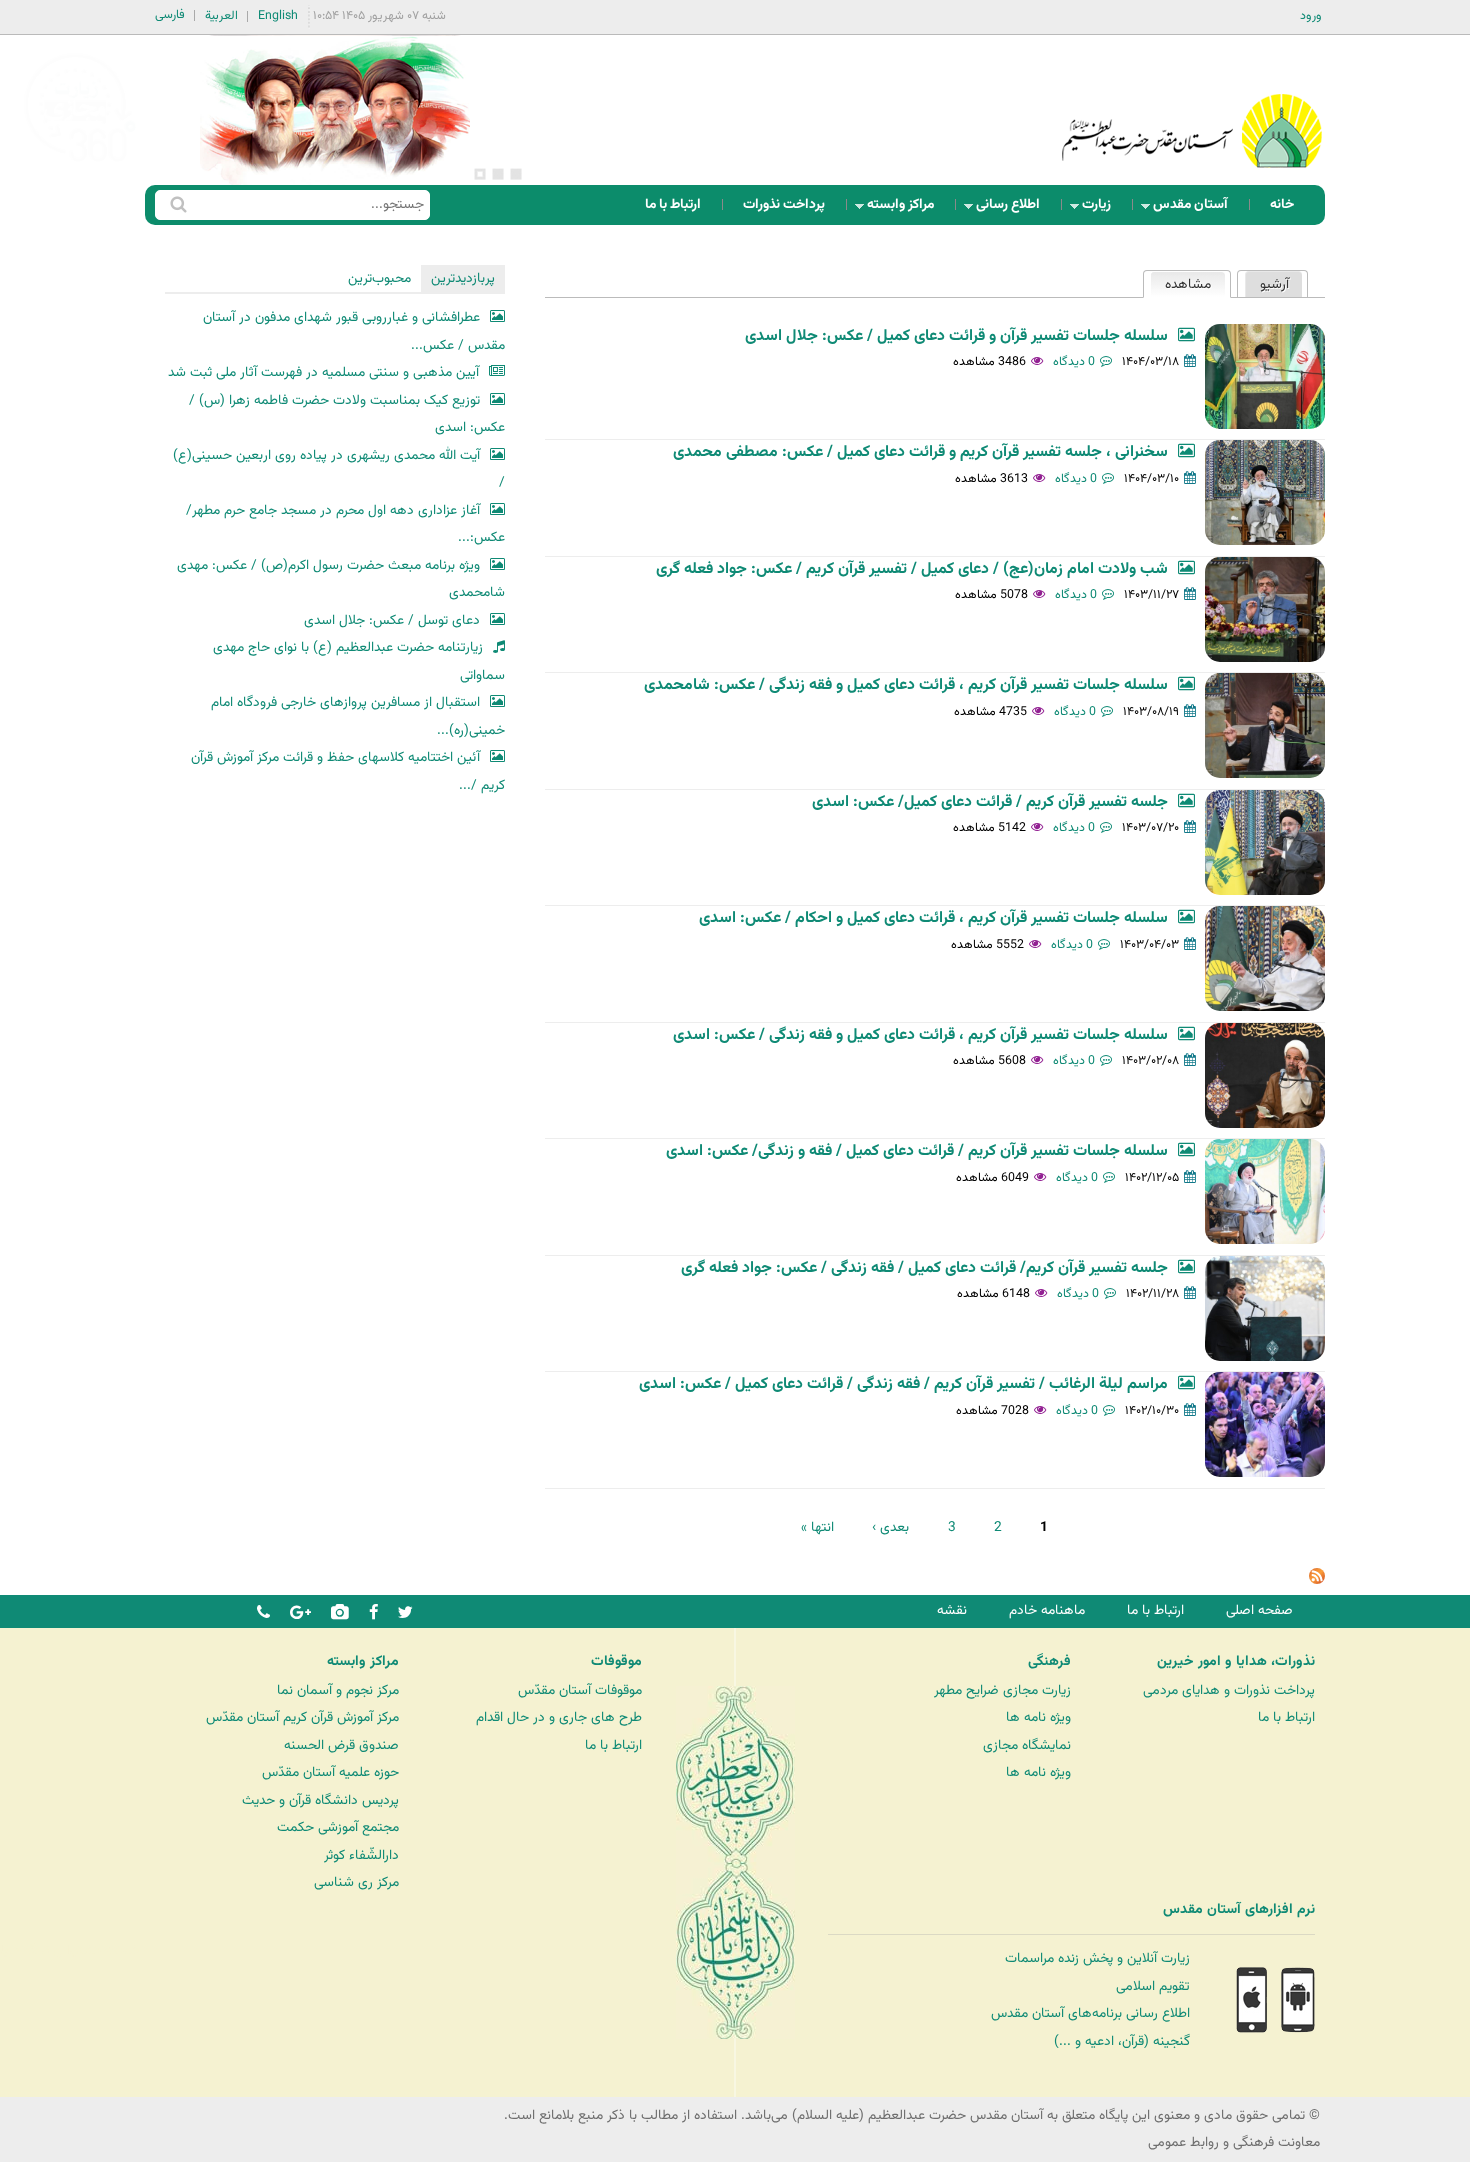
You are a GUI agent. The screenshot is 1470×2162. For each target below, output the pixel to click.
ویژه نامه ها (1038, 1717)
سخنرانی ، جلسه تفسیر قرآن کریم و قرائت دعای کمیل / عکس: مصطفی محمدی (920, 452)
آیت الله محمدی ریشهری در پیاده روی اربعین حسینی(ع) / (339, 469)
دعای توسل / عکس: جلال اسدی (392, 620)
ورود (1311, 16)
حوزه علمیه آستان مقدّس (330, 1772)
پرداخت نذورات (784, 204)
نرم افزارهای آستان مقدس (1239, 1910)
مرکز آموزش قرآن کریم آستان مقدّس (302, 1717)
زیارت (1102, 209)
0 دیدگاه (1074, 362)
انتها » (817, 1527)
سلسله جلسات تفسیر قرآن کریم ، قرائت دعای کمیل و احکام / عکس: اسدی (933, 918)
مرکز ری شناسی (356, 1882)
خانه (1282, 204)
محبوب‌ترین (379, 278)
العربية (221, 16)
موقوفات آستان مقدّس (580, 1690)
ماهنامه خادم (1047, 1610)
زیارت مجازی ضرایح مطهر (1002, 1690)
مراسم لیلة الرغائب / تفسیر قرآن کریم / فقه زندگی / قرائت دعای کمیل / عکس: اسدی (903, 1384)
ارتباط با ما (673, 204)
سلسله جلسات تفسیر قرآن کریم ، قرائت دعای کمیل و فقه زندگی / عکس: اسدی (920, 1035)
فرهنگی (1049, 1662)
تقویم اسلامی (1153, 1986)
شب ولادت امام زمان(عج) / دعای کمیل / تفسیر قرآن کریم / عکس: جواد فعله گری (912, 569)
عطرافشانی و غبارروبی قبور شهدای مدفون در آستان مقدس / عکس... (354, 331)
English (278, 16)
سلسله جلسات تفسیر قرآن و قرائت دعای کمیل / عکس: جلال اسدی (956, 336)
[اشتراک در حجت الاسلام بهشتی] (1317, 1580)
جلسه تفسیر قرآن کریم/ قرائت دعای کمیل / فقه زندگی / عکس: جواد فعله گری (924, 1268)
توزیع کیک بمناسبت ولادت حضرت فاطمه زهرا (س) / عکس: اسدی (347, 414)
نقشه (952, 1610)
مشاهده (1180, 284)
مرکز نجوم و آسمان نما (338, 1690)
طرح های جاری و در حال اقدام (559, 1717)
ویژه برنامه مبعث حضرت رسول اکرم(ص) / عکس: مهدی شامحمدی (341, 579)
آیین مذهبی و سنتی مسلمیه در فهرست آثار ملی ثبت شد (323, 372)
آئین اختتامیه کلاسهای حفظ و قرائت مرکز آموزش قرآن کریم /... (348, 771)
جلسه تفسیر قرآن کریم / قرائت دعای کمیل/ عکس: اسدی (990, 802)
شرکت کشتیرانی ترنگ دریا (69, 1950)
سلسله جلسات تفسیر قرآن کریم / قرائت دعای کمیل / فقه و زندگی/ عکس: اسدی (917, 1151)
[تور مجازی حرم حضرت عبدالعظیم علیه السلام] (80, 163)
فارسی (170, 15)
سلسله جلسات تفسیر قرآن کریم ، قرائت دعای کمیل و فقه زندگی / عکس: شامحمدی (906, 685)
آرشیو (1274, 284)
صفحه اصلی (1259, 1610)
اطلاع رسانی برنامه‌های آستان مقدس (1090, 2013)
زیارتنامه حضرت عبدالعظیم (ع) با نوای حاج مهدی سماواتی (359, 661)
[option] (335, 110)
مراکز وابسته (906, 209)
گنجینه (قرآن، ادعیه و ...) (1122, 2041)
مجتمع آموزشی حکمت (338, 1827)
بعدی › (890, 1527)
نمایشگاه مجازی (1027, 1745)
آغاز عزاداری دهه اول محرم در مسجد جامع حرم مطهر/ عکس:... (345, 524)
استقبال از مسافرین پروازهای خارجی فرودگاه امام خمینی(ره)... (358, 716)
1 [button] (516, 174)
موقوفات (616, 1662)
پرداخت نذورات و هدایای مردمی (1229, 1690)
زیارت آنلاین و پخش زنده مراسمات (1097, 1958)
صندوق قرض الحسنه (341, 1745)
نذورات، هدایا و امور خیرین (1236, 1662)
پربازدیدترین (463, 278)
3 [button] (480, 174)
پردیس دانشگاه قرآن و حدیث (320, 1800)
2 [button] (498, 174)
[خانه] (1192, 104)
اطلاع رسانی (1014, 209)
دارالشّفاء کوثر (361, 1855)
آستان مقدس (1196, 209)
